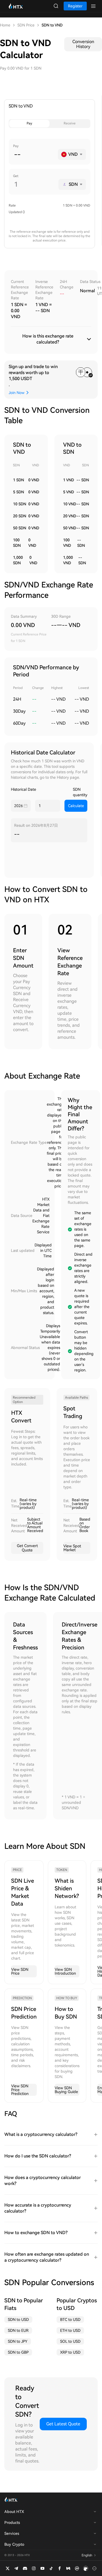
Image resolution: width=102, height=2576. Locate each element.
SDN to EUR (18, 2330)
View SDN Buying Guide (66, 2090)
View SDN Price (20, 1971)
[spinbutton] (34, 154)
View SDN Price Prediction (20, 2090)
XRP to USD (70, 2352)
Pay (29, 123)
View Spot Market (72, 1548)
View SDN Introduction (65, 1971)
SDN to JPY (18, 2341)
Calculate (76, 806)
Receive (70, 123)
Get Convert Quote (27, 1548)
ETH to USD (70, 2330)
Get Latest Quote (63, 2424)
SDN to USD (18, 2320)
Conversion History (83, 44)
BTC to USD (70, 2320)
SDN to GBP (18, 2352)
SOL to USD (70, 2341)
